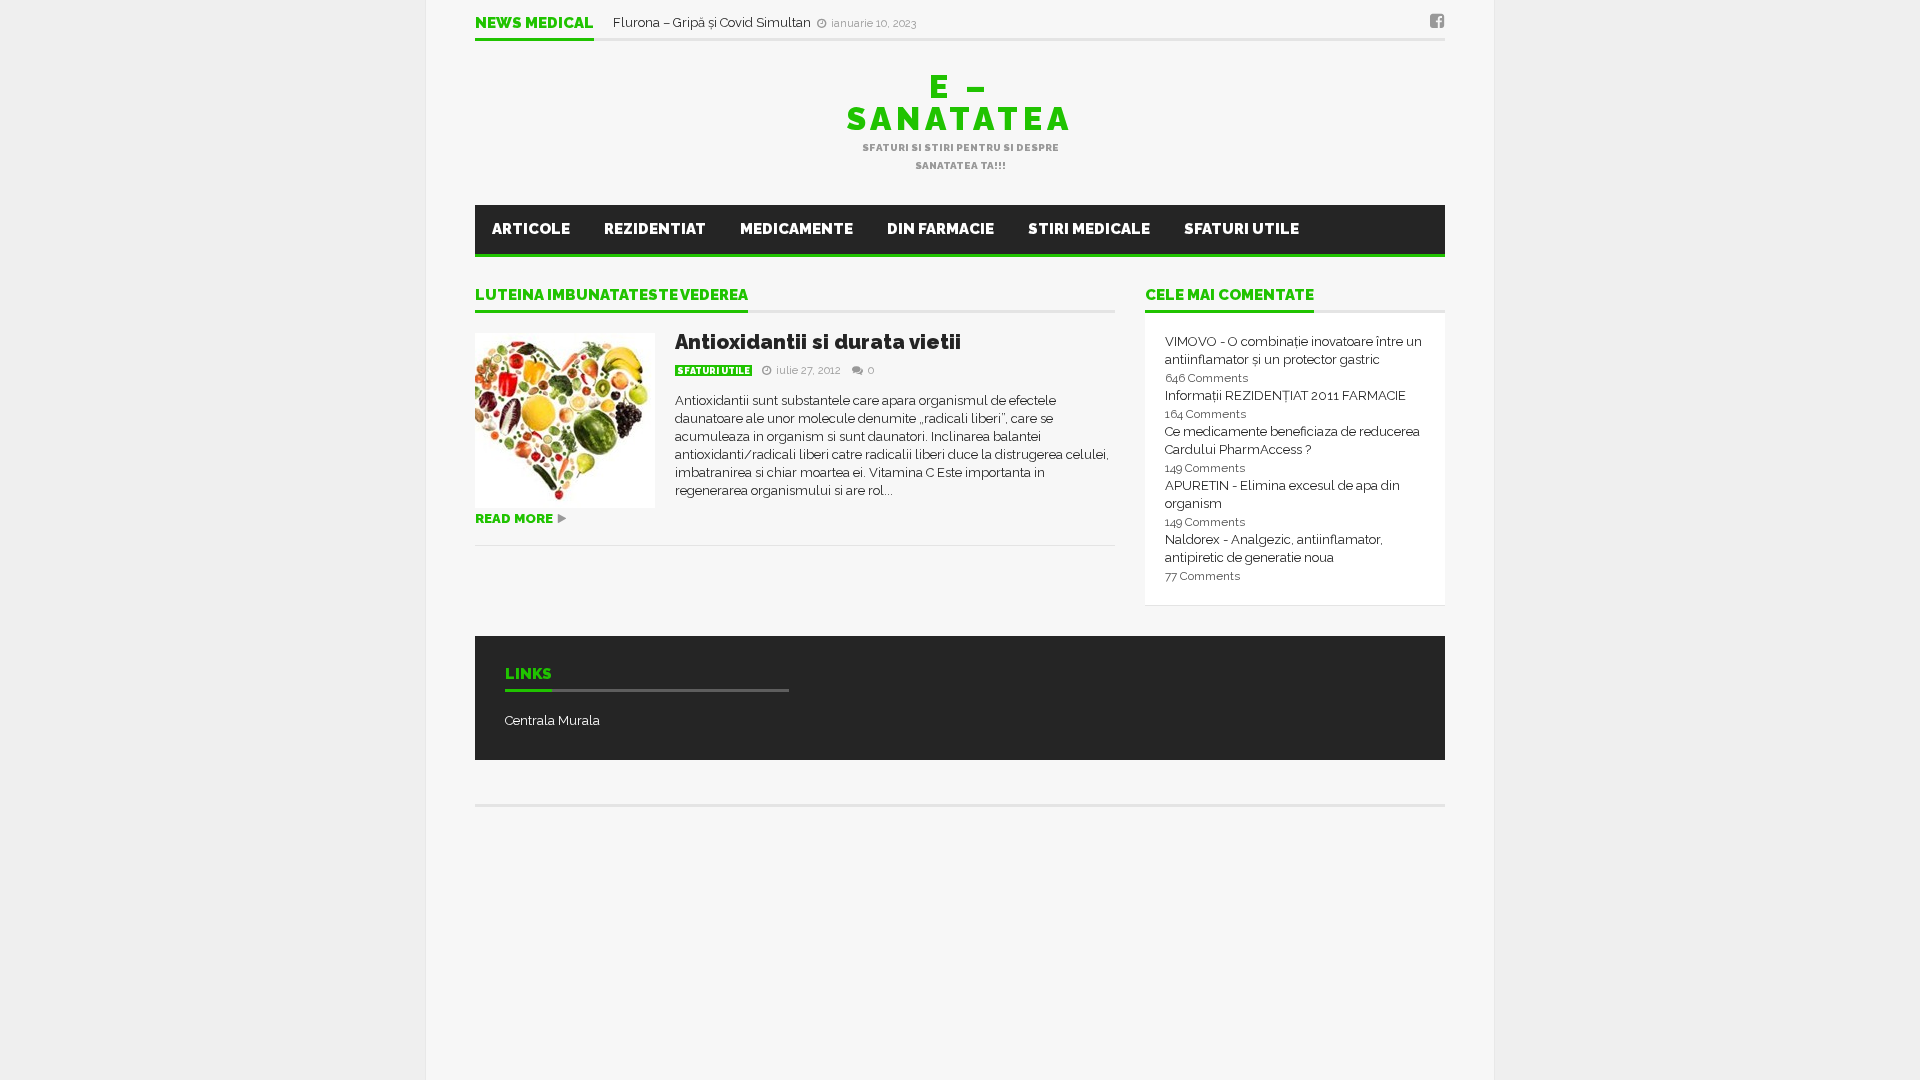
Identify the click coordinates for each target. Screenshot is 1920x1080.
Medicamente (796, 229)
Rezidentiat (655, 229)
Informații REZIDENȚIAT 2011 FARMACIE (1285, 395)
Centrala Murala (552, 720)
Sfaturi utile (1241, 229)
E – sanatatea (960, 102)
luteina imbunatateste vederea (611, 296)
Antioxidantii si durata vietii (818, 342)
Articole (531, 229)
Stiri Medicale (1089, 229)
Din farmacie (940, 229)
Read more (514, 518)
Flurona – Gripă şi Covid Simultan (713, 22)
